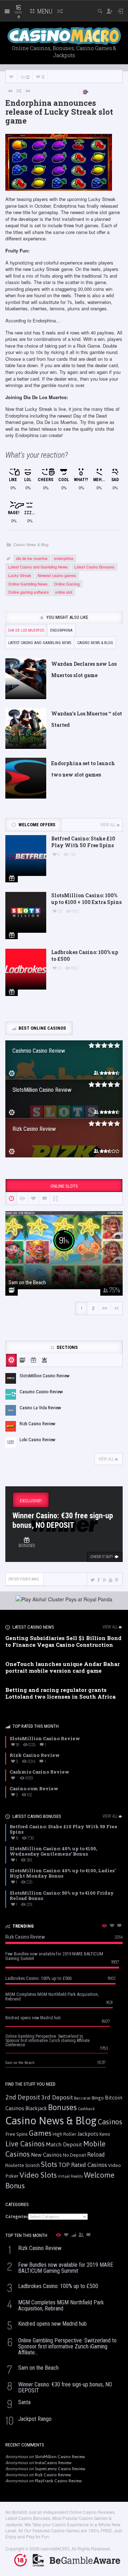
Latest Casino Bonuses (94, 567)
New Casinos (46, 2155)
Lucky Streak (20, 575)
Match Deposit (64, 2144)
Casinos (110, 2122)
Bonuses (62, 2107)
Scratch (33, 2165)
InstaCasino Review (53, 2463)
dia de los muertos (32, 558)
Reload (96, 2155)
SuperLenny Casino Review (60, 2469)
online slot (64, 592)
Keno (105, 2134)
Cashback (86, 2109)
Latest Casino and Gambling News (38, 567)
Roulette (15, 2165)
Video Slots (38, 2175)
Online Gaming (67, 584)
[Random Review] (19, 91)
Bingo (98, 2098)
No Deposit (74, 2155)
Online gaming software (28, 592)
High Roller (64, 2134)
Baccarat (82, 2098)
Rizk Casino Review (53, 2475)
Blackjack (36, 2108)
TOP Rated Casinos (83, 2165)
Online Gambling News (28, 584)
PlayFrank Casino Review (58, 2481)
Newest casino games (57, 575)
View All (108, 825)
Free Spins (17, 2134)
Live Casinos (25, 2144)
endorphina (64, 558)
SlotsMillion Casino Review (60, 2457)
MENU (44, 11)
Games (40, 2133)
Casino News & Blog (31, 544)
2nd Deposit (23, 2097)
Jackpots (88, 2134)
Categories (17, 2217)
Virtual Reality (70, 2176)
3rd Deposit (57, 2097)
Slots (49, 2164)
